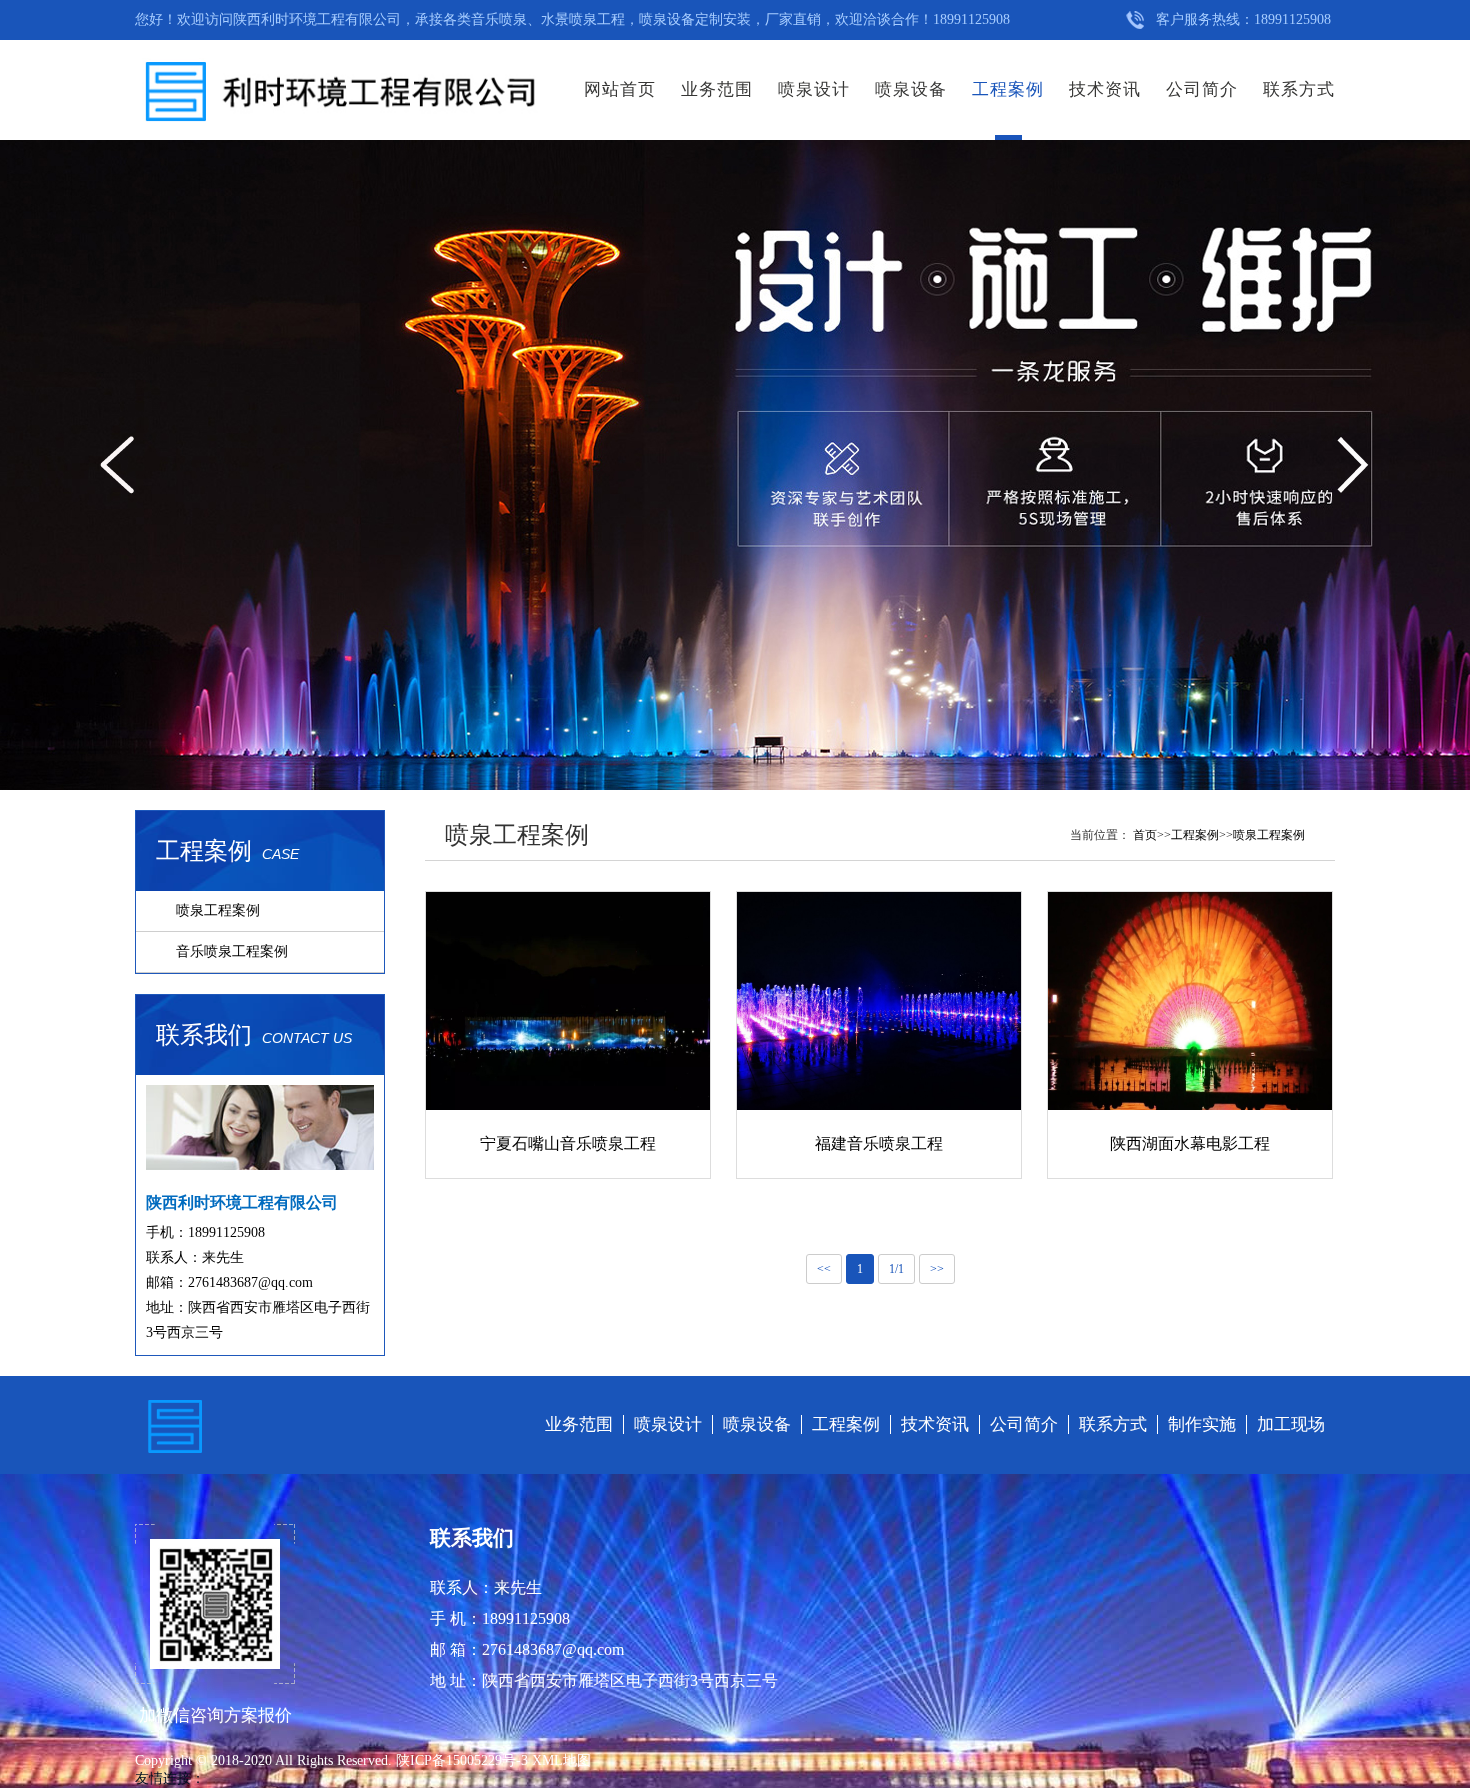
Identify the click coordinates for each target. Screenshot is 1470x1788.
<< (824, 1269)
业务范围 (717, 89)
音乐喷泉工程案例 (232, 951)
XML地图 (561, 1760)
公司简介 (1202, 89)
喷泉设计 (814, 89)
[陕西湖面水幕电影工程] (1190, 1000)
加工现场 (1291, 1424)
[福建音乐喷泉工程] (879, 1000)
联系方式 (1299, 89)
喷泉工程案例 (218, 910)
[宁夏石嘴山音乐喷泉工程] (568, 1000)
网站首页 (620, 89)
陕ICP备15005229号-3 (464, 1760)
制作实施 (1202, 1424)
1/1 (896, 1269)
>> (937, 1269)
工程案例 (1008, 89)
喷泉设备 (911, 89)
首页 (1145, 835)
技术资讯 (1105, 89)
